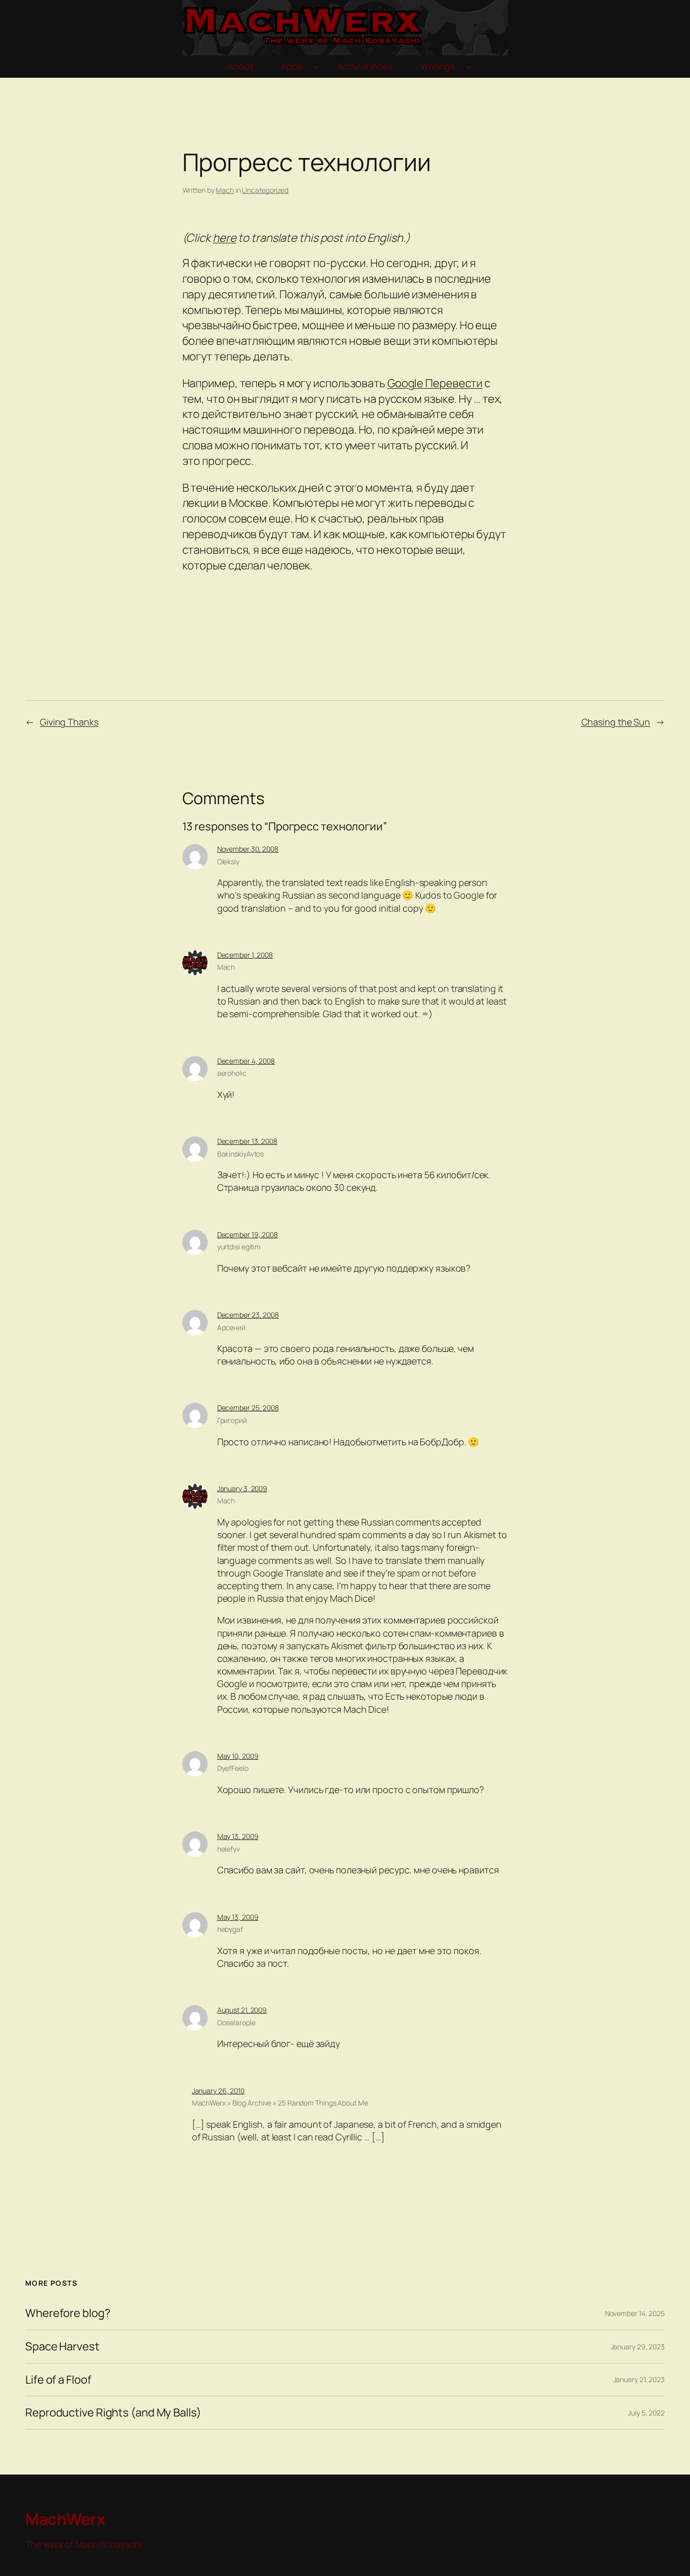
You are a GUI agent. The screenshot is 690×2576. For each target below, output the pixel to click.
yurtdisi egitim (239, 1247)
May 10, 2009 (238, 1756)
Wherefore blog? (68, 2313)
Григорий (232, 1420)
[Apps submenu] (316, 67)
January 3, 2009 (242, 1488)
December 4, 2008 (246, 1061)
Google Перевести (435, 383)
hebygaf (230, 1929)
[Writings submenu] (469, 67)
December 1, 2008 (245, 955)
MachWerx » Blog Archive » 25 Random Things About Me (280, 2103)
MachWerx (65, 2519)
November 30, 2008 (248, 849)
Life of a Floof (58, 2380)
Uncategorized (265, 190)
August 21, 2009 (242, 2010)
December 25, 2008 (248, 1408)
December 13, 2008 (247, 1141)
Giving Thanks (69, 722)
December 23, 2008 (248, 1315)
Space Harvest (62, 2347)
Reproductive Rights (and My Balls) (113, 2413)
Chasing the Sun (616, 722)
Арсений (231, 1327)
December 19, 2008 (248, 1234)
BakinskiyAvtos (241, 1154)
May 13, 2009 (238, 1836)
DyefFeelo (233, 1768)
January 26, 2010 (218, 2091)
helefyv (229, 1849)
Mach (225, 190)
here (225, 238)
